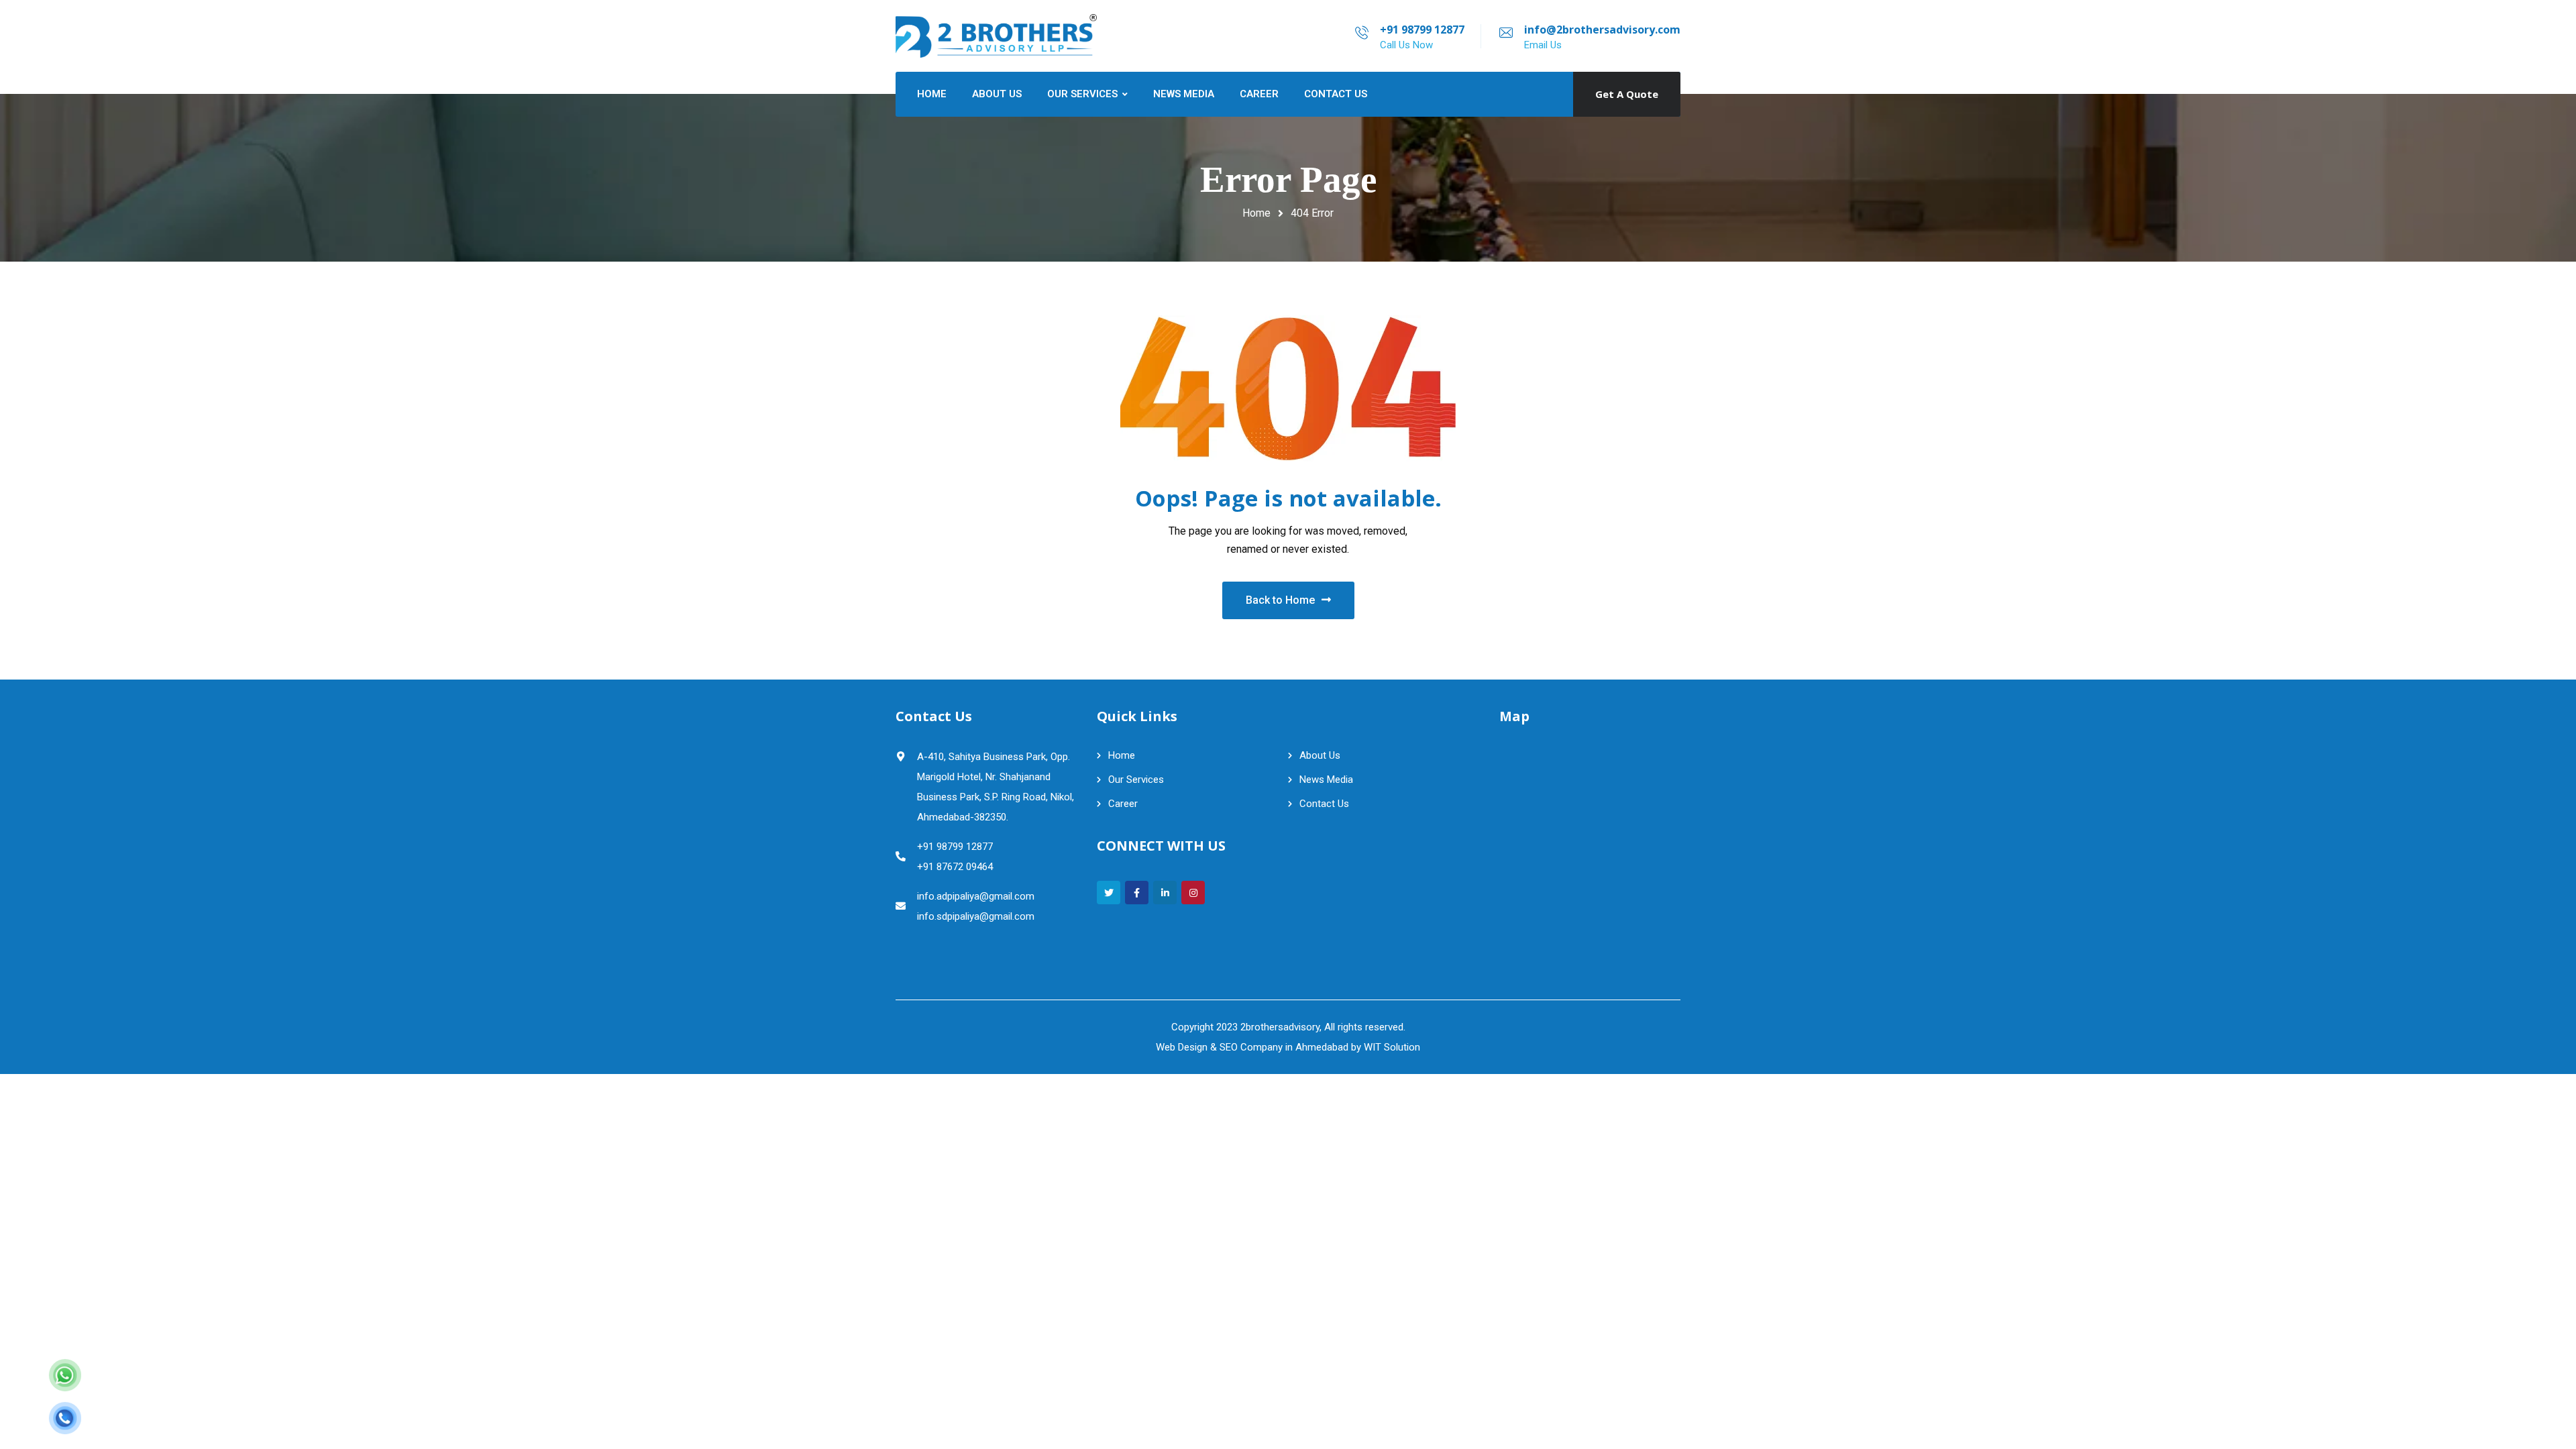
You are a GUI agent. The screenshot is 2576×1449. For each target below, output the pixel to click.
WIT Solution (1392, 1047)
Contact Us (1324, 804)
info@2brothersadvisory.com (1602, 30)
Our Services (1136, 780)
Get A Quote (1627, 94)
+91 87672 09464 (955, 867)
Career (1123, 804)
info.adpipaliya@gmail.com (976, 896)
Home (1256, 213)
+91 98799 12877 (1422, 30)
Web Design (1182, 1047)
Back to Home (1280, 600)
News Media (1326, 780)
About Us (1320, 755)
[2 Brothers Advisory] (996, 36)
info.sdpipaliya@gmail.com (976, 916)
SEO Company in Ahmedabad (1284, 1047)
